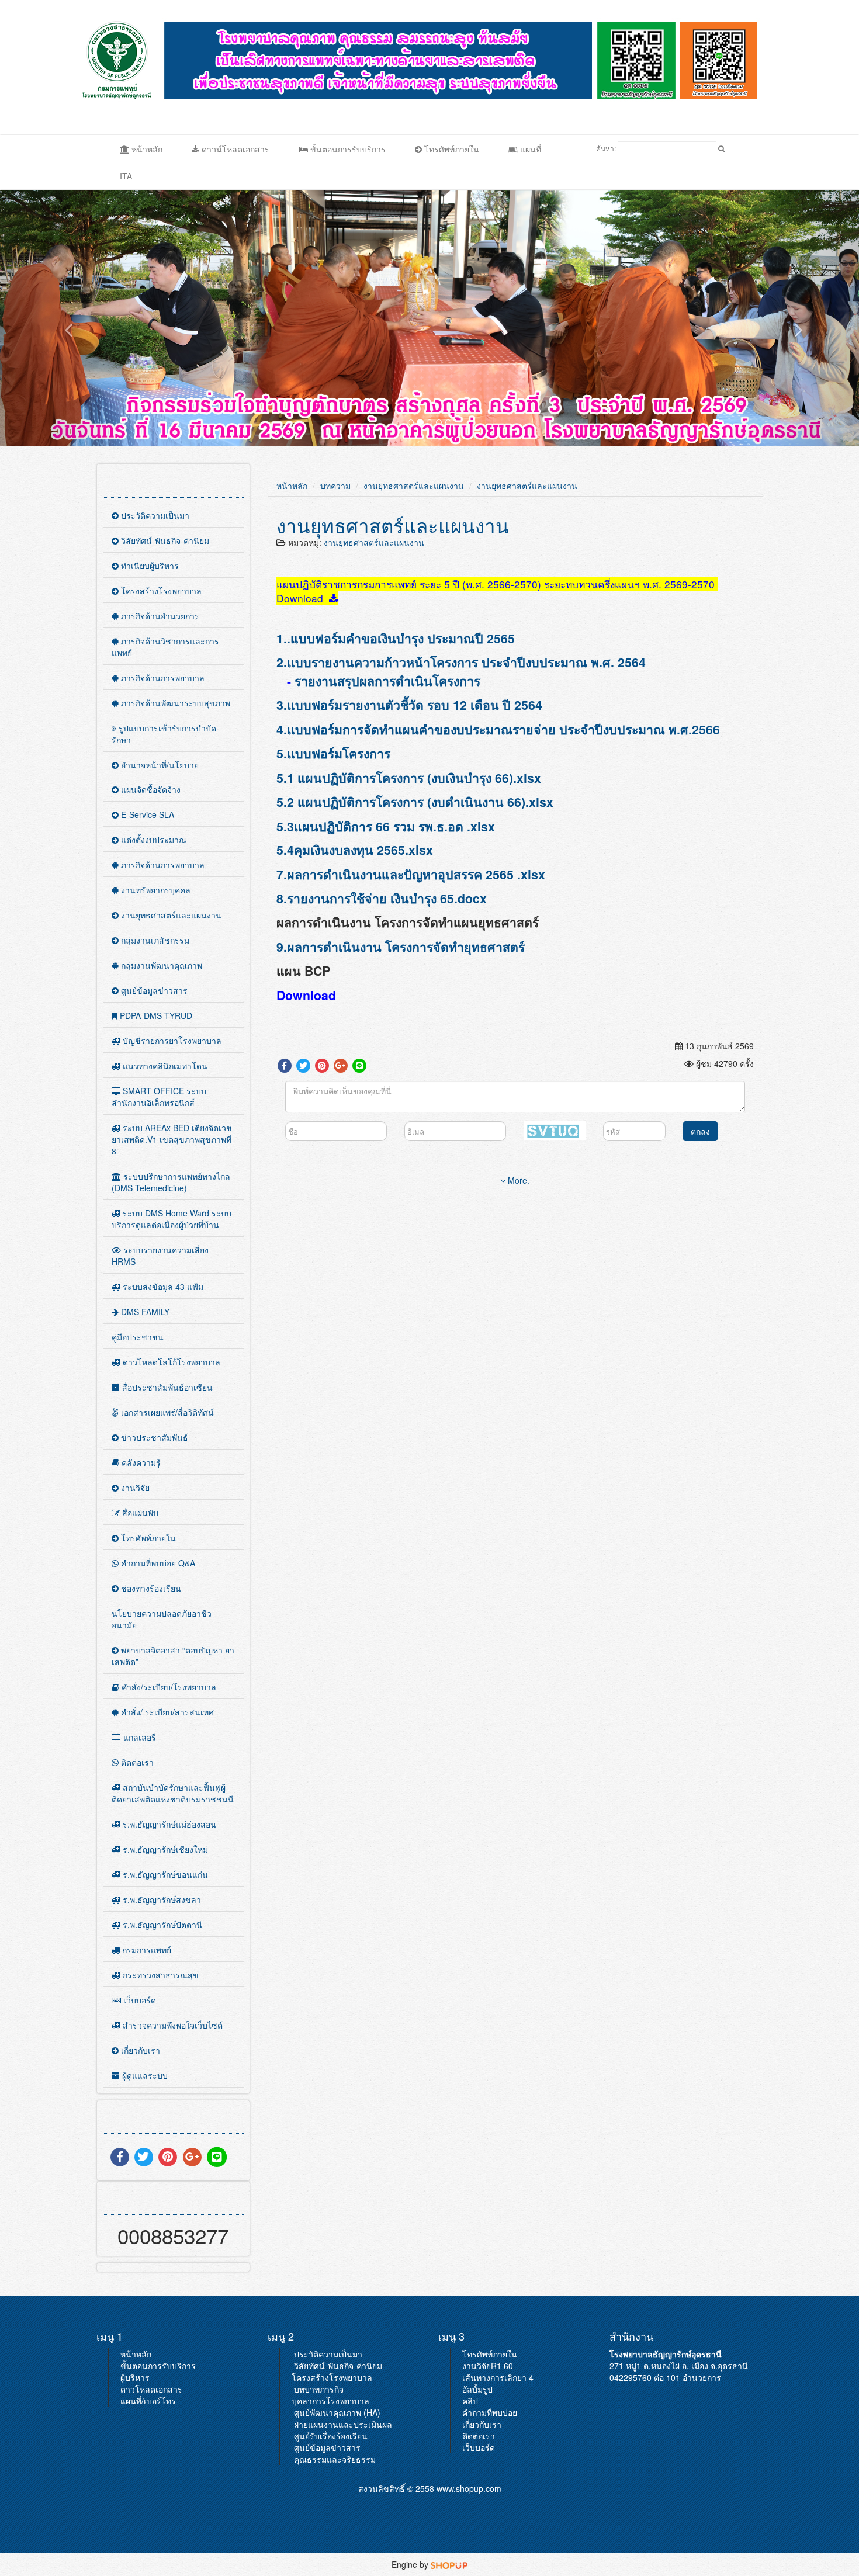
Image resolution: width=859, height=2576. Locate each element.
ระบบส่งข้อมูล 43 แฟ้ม (162, 1287)
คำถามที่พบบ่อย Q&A (157, 1563)
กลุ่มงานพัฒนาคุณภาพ (160, 965)
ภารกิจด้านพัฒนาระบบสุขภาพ (174, 703)
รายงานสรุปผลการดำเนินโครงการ (387, 681)
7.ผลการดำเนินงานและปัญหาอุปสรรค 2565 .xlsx (411, 874)
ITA (126, 176)
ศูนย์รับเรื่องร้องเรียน (331, 2436)
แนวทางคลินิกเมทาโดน (164, 1066)
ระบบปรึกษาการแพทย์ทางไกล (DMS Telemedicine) (171, 1182)
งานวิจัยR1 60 (488, 2366)
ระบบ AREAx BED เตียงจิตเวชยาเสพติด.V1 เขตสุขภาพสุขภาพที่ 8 (172, 1139)
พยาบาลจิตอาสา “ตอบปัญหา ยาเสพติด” (173, 1656)
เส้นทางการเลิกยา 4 (498, 2377)
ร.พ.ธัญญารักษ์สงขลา (161, 1899)
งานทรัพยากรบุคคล (155, 890)
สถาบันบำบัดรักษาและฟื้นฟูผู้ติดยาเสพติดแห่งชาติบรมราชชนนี (173, 1793)
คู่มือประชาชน (138, 1337)
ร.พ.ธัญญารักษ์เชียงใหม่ (164, 1849)
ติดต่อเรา (136, 1762)
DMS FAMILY (144, 1312)
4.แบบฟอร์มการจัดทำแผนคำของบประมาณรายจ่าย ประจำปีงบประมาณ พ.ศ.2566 (498, 729)
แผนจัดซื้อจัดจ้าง (150, 789)
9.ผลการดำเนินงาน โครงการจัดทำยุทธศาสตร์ (401, 947)
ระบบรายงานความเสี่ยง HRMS (160, 1256)
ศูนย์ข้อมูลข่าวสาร (153, 990)
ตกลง (700, 1131)
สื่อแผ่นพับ (139, 1513)
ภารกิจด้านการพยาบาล (162, 678)
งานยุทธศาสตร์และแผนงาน (170, 915)
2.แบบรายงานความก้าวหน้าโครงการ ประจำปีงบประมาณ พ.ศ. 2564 (461, 662)
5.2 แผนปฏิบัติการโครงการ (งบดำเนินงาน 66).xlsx (415, 802)
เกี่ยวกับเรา (139, 2050)
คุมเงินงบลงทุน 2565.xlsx (363, 850)
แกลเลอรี (138, 1737)
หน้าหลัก (146, 149)
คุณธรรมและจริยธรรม (335, 2459)
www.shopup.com (469, 2488)
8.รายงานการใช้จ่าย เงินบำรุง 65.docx (382, 898)
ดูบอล (772, 60)
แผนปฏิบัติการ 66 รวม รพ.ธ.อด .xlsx (394, 826)
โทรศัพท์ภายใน (451, 149)
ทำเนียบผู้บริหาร (149, 566)
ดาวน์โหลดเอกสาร (234, 149)
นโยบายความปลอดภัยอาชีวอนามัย (162, 1619)
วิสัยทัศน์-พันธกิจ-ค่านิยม (164, 540)
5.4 (285, 850)
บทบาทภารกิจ (319, 2389)
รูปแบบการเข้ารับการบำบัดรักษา (164, 734)
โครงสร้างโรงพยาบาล (160, 591)
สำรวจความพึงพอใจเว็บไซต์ (172, 2025)
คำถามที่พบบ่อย (490, 2412)
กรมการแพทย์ (146, 1950)
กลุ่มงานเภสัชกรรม (154, 940)
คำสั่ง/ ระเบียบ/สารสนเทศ (166, 1712)
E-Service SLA (146, 814)
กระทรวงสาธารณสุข (160, 1975)
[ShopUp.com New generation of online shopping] (449, 2564)
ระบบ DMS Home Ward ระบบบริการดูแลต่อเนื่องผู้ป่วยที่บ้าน (172, 1219)
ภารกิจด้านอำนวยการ (159, 616)
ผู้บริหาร (135, 2377)
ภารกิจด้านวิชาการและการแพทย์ (165, 647)
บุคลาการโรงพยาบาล (330, 2401)
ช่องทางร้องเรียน (150, 1588)
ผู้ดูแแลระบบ (144, 2075)
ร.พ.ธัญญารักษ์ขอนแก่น (164, 1874)
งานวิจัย (134, 1488)
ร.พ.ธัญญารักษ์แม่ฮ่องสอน (168, 1824)
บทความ (335, 486)
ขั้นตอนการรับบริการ (347, 149)
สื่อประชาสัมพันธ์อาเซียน (166, 1387)
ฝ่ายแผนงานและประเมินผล (343, 2424)
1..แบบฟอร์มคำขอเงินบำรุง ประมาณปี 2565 (401, 638)
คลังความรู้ (140, 1462)
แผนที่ (529, 149)
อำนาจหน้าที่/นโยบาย (159, 765)
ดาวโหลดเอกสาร (151, 2389)
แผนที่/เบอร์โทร (148, 2401)
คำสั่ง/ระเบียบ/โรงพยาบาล (168, 1687)
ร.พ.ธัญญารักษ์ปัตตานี (161, 1925)
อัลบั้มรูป (477, 2389)
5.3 (285, 826)
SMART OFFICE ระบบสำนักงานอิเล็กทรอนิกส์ (159, 1097)
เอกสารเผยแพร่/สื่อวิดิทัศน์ (166, 1412)
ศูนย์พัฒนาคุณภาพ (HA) (337, 2412)
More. (517, 1180)
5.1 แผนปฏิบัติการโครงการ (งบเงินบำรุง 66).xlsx (409, 778)
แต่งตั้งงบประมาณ (153, 840)
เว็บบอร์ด (138, 2000)
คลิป (470, 2401)
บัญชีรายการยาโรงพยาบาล (171, 1041)
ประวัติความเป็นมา (154, 515)
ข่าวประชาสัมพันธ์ (153, 1437)
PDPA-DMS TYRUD (155, 1015)
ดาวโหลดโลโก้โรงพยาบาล (170, 1362)
